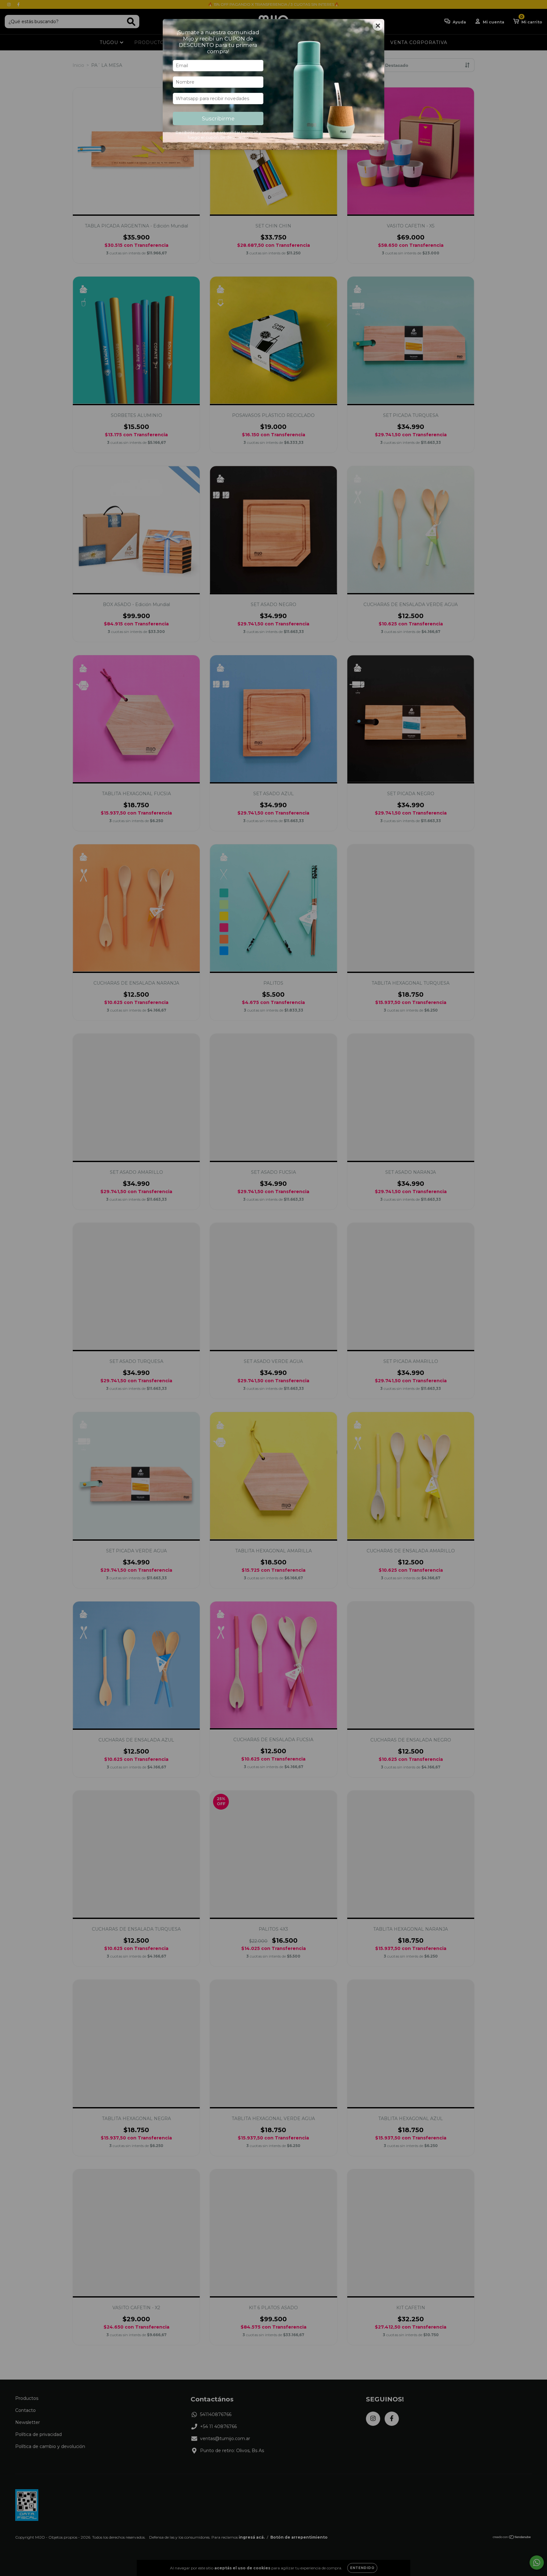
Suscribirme (218, 118)
